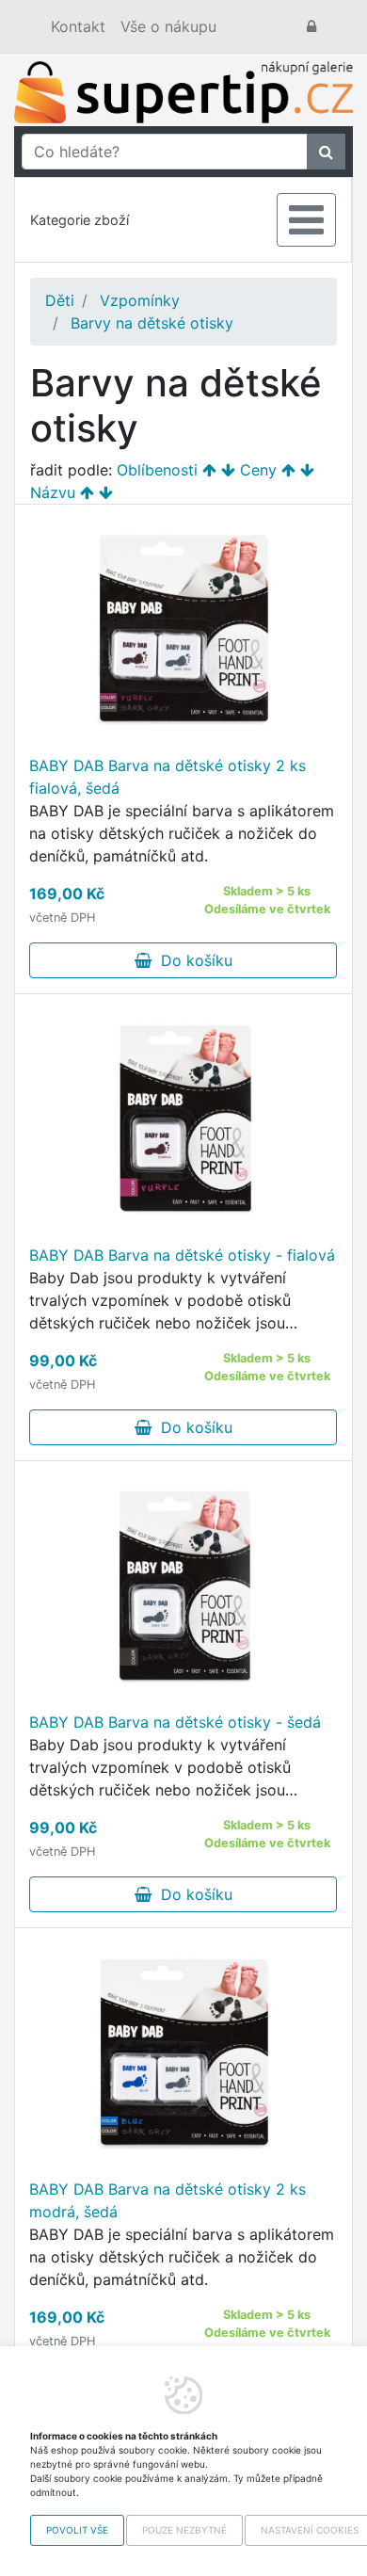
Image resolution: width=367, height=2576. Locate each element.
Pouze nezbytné (184, 2530)
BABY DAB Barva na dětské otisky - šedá (175, 1722)
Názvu (53, 492)
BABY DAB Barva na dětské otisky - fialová (182, 1255)
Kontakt (78, 26)
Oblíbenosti (157, 470)
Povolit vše (77, 2530)
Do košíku (192, 960)
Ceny (258, 470)
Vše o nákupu (168, 26)
